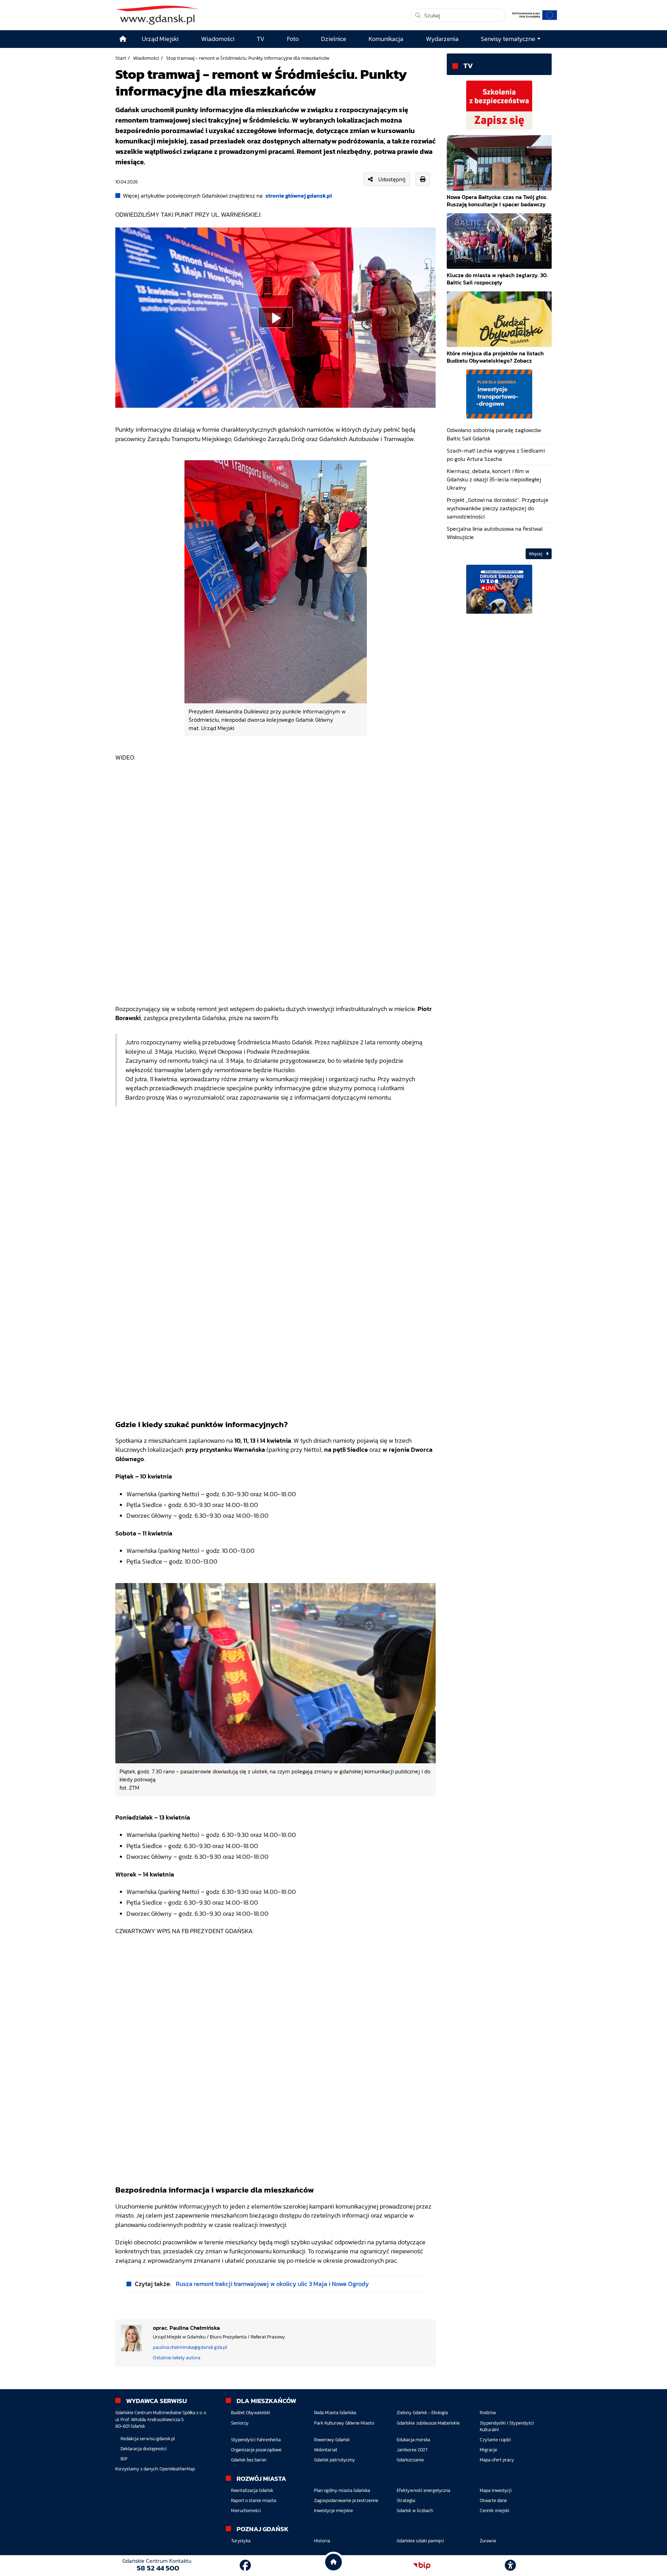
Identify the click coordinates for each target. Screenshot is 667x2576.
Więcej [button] (536, 554)
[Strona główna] (123, 39)
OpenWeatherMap (177, 2469)
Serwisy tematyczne (508, 39)
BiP (124, 2459)
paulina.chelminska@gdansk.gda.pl (190, 2347)
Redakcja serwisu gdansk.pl (148, 2439)
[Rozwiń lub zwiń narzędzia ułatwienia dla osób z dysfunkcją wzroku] (510, 2566)
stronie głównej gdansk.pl (299, 196)
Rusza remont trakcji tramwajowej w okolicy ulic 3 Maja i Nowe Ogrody (272, 2284)
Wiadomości (146, 58)
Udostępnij (392, 179)
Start (121, 58)
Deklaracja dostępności (144, 2449)
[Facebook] (245, 2566)
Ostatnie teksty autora (177, 2358)
